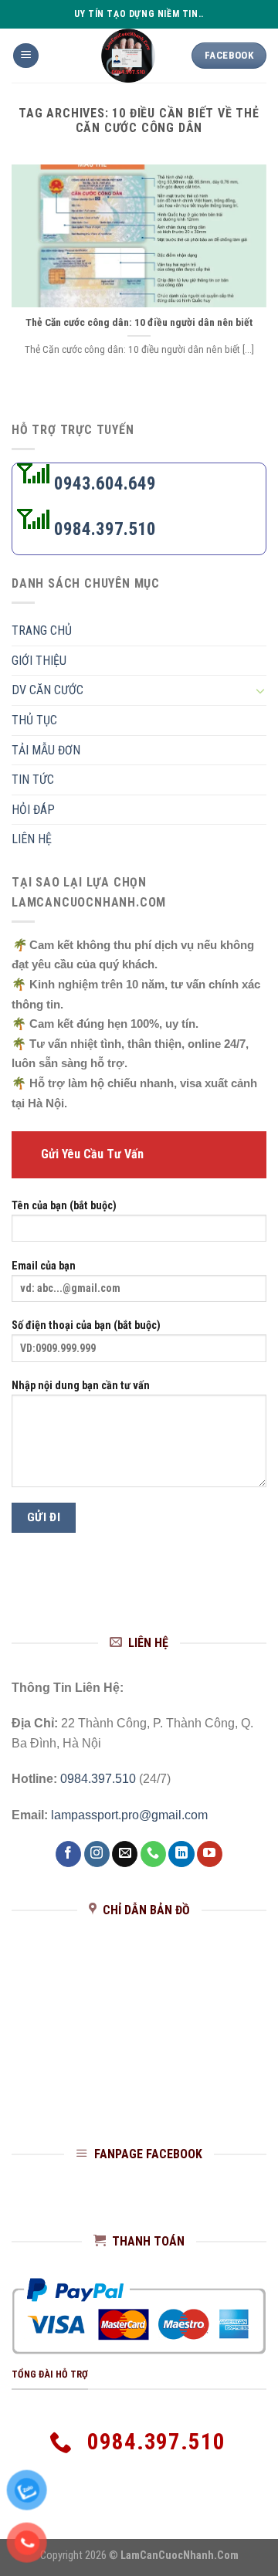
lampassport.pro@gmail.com (129, 1815)
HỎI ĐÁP (33, 810)
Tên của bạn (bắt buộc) (64, 1206)
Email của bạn (44, 1266)
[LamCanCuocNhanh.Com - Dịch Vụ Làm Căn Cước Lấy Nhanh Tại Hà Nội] (128, 56)
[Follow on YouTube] (210, 1854)
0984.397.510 (103, 529)
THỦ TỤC (34, 721)
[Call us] (153, 1854)
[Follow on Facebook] (68, 1854)
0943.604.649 (103, 484)
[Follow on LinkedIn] (181, 1854)
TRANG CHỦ (42, 631)
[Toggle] (260, 691)
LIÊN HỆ (32, 840)
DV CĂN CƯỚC (47, 691)
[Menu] (26, 56)
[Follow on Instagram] (97, 1854)
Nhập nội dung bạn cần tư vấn (81, 1386)
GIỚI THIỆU (39, 661)
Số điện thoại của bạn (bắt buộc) (86, 1326)
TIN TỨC (33, 780)
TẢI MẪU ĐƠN (46, 750)
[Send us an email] (125, 1854)
